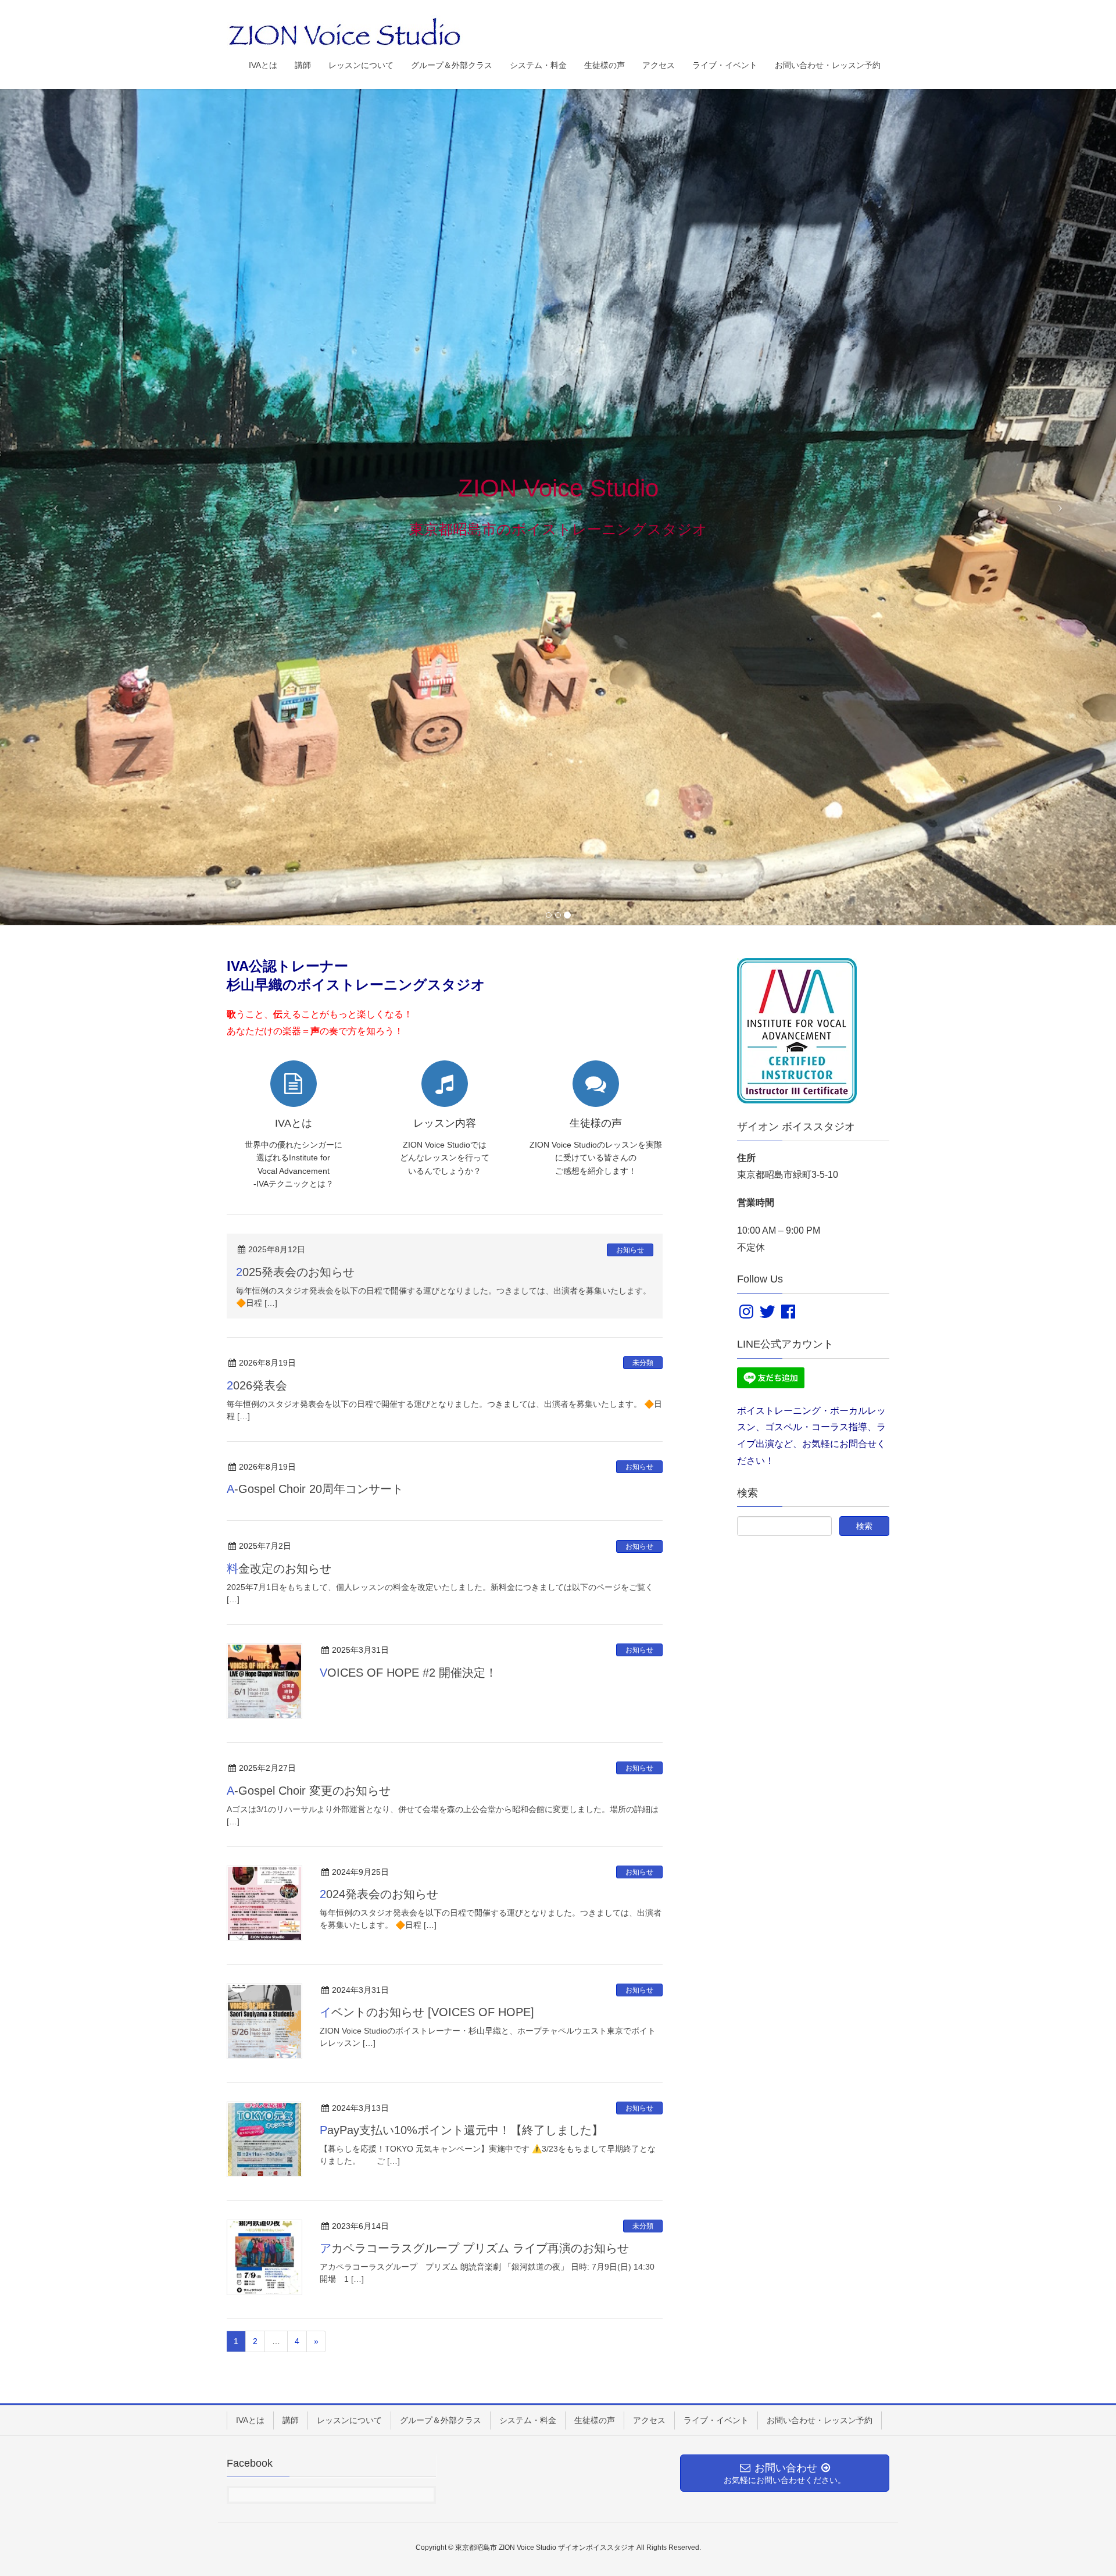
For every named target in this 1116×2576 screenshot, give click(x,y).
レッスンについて (349, 2420)
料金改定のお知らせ (279, 1569)
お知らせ (630, 1249)
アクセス (649, 2420)
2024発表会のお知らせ (379, 1894)
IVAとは (250, 2420)
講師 (291, 2420)
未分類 (643, 1363)
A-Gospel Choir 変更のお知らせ (309, 1790)
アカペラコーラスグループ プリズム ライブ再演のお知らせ (474, 2248)
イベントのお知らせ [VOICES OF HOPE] (427, 2012)
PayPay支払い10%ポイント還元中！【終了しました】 (462, 2130)
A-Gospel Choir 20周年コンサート (315, 1489)
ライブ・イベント (716, 2420)
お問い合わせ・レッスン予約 (820, 2420)
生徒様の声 (595, 2420)
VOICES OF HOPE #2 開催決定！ (408, 1672)
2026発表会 (257, 1385)
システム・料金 (528, 2420)
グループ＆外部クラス (441, 2420)
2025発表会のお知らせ (295, 1272)
